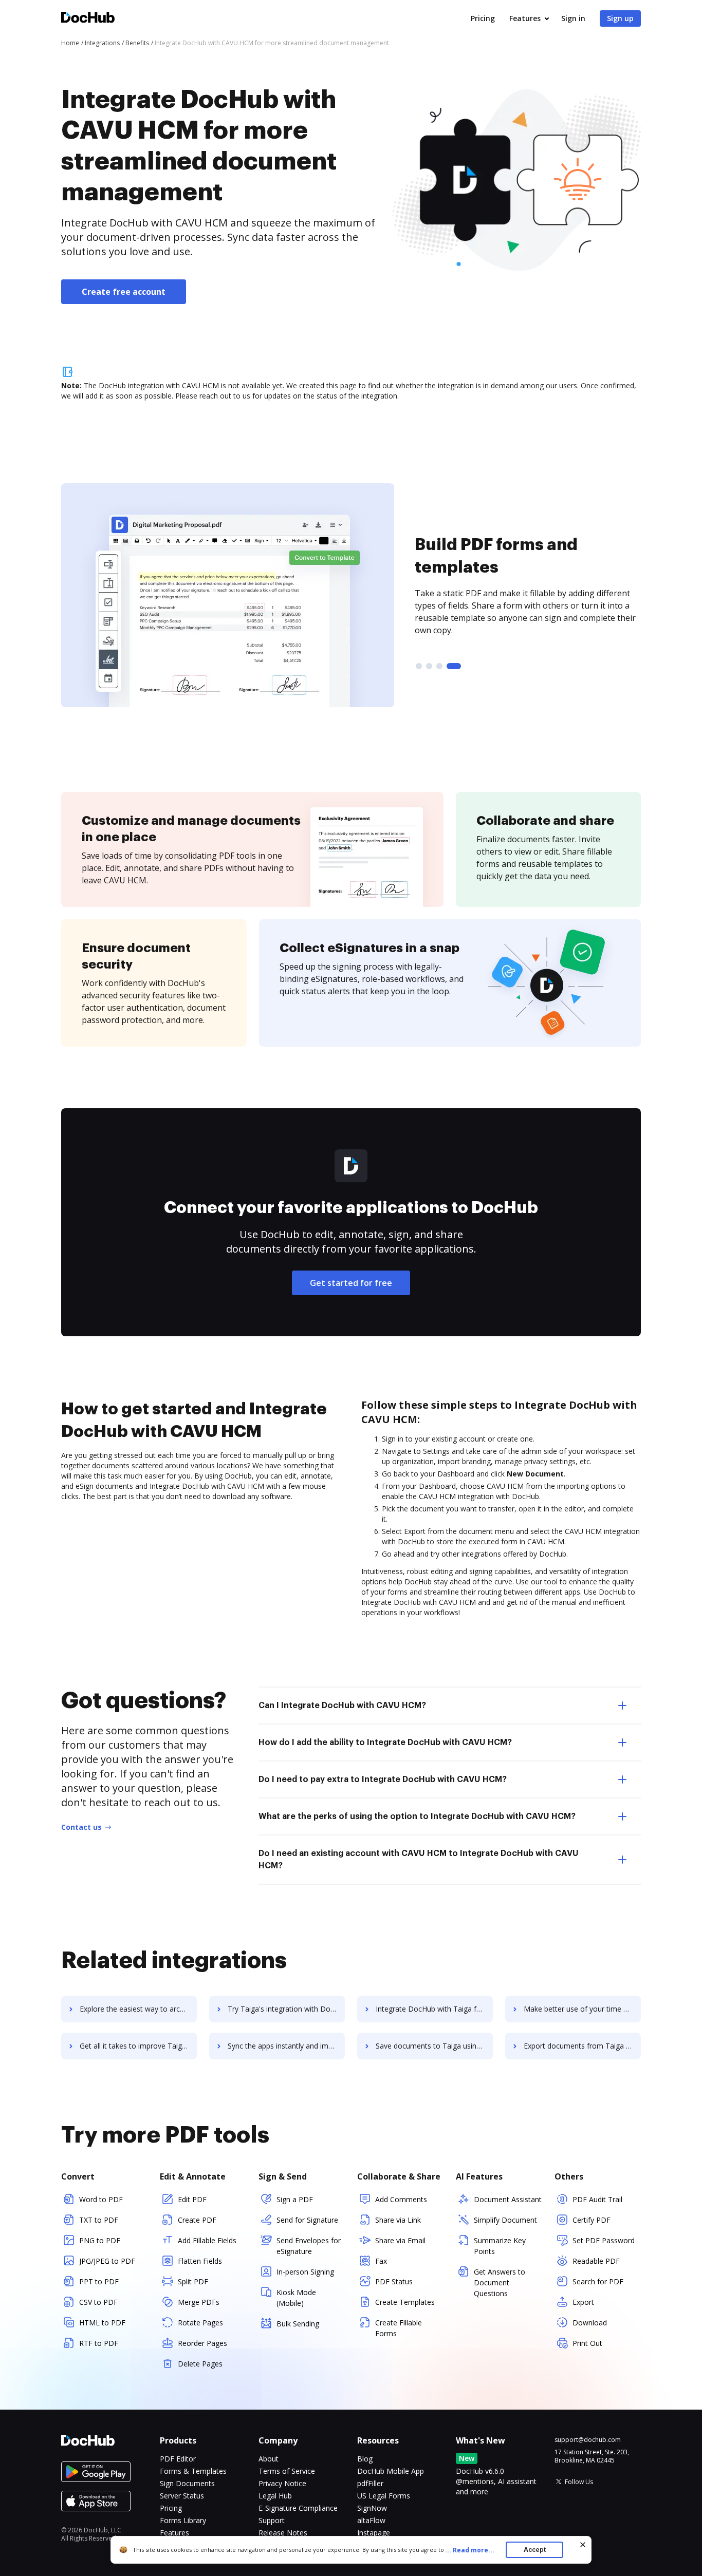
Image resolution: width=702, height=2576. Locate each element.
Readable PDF (596, 2261)
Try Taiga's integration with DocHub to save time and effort (286, 2009)
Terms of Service (287, 2471)
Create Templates (405, 2302)
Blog (365, 2459)
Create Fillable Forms (399, 2328)
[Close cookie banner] (583, 2545)
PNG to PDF (100, 2240)
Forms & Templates (193, 2471)
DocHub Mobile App (391, 2471)
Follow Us (579, 2482)
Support (272, 2520)
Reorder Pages (202, 2343)
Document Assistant (508, 2199)
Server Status (182, 2496)
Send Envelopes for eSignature (309, 2246)
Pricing (483, 18)
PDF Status (394, 2281)
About (269, 2459)
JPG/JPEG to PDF (107, 2261)
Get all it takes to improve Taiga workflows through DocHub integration (138, 2046)
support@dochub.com (588, 2440)
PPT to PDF (99, 2281)
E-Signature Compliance (298, 2508)
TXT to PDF (99, 2220)
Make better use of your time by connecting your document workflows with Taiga (582, 2009)
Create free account (124, 292)
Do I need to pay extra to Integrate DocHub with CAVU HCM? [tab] (383, 1779)
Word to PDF (101, 2199)
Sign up (620, 18)
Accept (535, 2550)
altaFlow (371, 2520)
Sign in (573, 18)
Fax (381, 2261)
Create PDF (197, 2220)
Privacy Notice (282, 2483)
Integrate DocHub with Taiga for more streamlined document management (434, 2009)
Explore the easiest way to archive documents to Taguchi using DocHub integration (138, 2009)
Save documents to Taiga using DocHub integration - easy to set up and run (434, 2046)
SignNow (372, 2508)
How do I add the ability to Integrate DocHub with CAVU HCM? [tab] (385, 1742)
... (470, 2550)
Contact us (81, 1827)
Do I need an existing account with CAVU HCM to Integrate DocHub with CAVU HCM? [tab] (419, 1860)
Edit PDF (192, 2199)
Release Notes (283, 2533)
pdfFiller (370, 2483)
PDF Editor (178, 2459)
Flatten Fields (200, 2261)
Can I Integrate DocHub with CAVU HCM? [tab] (342, 1706)
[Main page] (88, 19)
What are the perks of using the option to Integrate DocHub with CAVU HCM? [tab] (417, 1816)
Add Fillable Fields (207, 2240)
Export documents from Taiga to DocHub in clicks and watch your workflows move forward (582, 2046)
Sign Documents (187, 2483)
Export (583, 2302)
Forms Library (183, 2520)
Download (590, 2323)
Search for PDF (598, 2281)
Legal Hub (275, 2496)
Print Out (587, 2343)
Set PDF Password (604, 2240)
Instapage (374, 2533)
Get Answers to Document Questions (500, 2283)
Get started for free (351, 1283)
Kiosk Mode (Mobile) (296, 2298)
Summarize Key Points (500, 2246)
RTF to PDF (99, 2343)
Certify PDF (592, 2220)
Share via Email (400, 2240)
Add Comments (401, 2199)
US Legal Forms (384, 2496)
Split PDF (193, 2281)
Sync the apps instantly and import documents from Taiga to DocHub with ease (286, 2046)
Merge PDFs (199, 2302)
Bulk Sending (298, 2324)
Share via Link (398, 2220)
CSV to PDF (98, 2302)
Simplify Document (505, 2220)
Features (525, 18)
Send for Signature (307, 2220)
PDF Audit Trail (597, 2199)
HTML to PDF (102, 2323)
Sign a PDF (295, 2199)
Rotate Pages (200, 2323)
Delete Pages (200, 2364)
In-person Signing (305, 2272)
